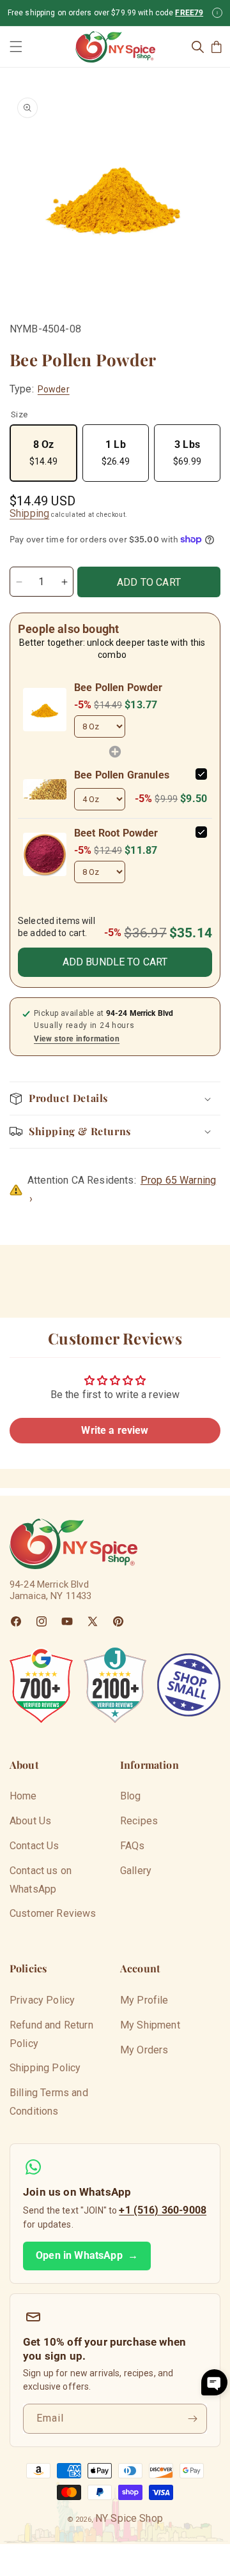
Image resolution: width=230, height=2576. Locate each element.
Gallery (136, 1871)
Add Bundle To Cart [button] (115, 962)
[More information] (217, 13)
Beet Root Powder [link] (116, 833)
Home (23, 1796)
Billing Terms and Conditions (49, 2102)
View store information (77, 1039)
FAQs (133, 1846)
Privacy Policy (42, 2000)
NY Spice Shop (129, 2518)
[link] (45, 710)
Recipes (139, 1821)
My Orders (144, 2050)
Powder (54, 389)
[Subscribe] (192, 2419)
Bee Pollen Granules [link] (122, 775)
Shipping (29, 513)
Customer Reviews (53, 1913)
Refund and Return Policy (51, 2034)
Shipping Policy (45, 2068)
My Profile (144, 2000)
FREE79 (189, 13)
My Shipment (150, 2025)
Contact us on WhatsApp (41, 1880)
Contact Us (34, 1846)
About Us (30, 1821)
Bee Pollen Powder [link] (119, 688)
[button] (16, 47)
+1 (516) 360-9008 (163, 2210)
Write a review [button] (115, 1430)
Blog (131, 1796)
